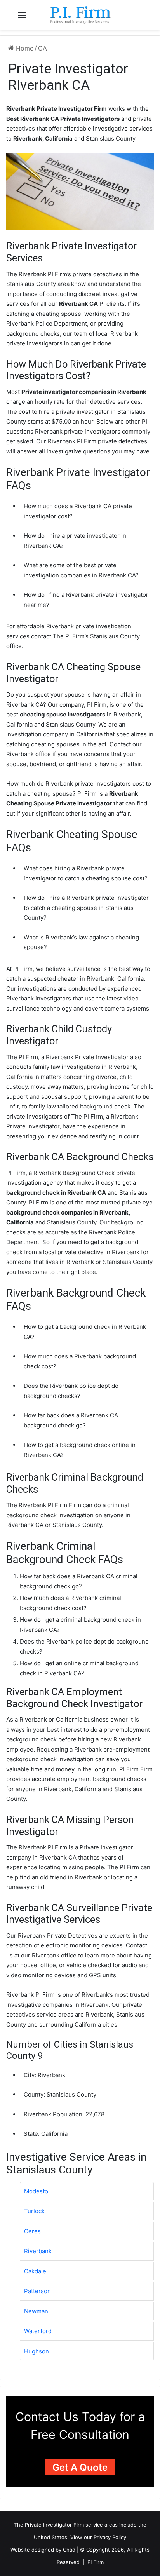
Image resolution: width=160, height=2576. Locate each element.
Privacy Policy (110, 2537)
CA (43, 48)
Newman (36, 2311)
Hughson (37, 2351)
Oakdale (35, 2271)
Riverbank (38, 2251)
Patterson (37, 2291)
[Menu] (22, 18)
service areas (102, 2525)
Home (24, 48)
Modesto (36, 2191)
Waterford (38, 2331)
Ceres (32, 2231)
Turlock (34, 2211)
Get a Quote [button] (80, 2467)
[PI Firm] (80, 15)
